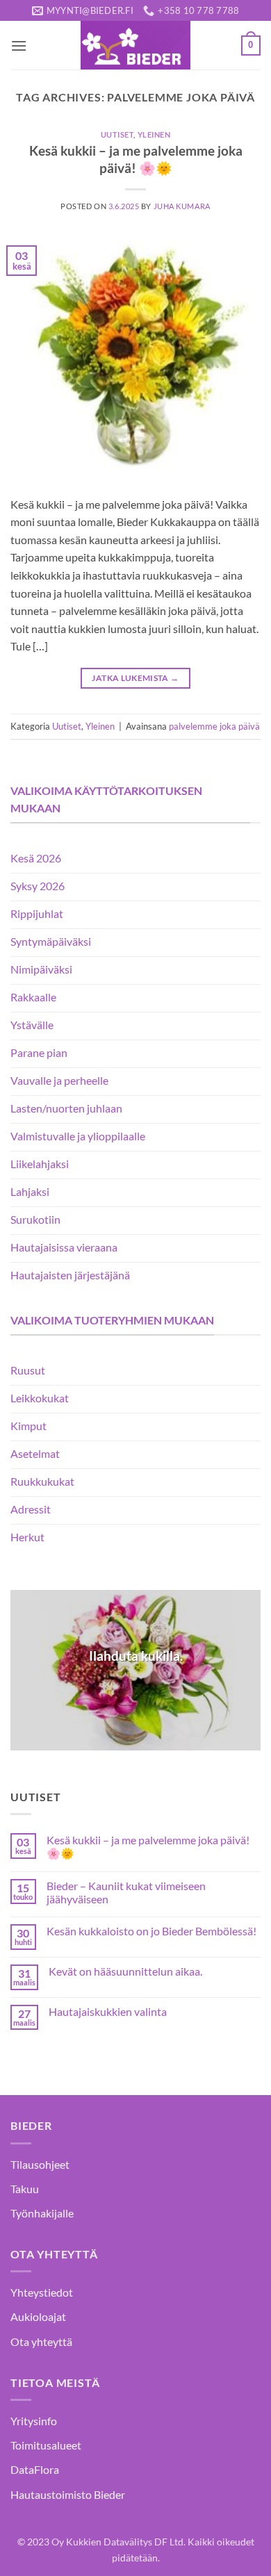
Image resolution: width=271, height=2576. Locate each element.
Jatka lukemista (135, 678)
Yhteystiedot (42, 2292)
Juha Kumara (182, 206)
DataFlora (35, 2469)
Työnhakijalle (42, 2213)
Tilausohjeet (40, 2164)
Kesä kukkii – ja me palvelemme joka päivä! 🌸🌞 (148, 1846)
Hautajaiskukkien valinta (108, 2011)
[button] (19, 46)
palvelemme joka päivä (214, 726)
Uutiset (117, 134)
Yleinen (154, 134)
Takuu (25, 2189)
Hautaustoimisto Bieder (68, 2494)
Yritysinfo (34, 2421)
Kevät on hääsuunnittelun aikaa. (125, 1971)
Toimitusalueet (46, 2445)
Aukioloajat (38, 2316)
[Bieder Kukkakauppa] (135, 45)
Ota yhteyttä (41, 2341)
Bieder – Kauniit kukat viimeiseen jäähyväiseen (126, 1892)
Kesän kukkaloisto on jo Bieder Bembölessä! (151, 1931)
